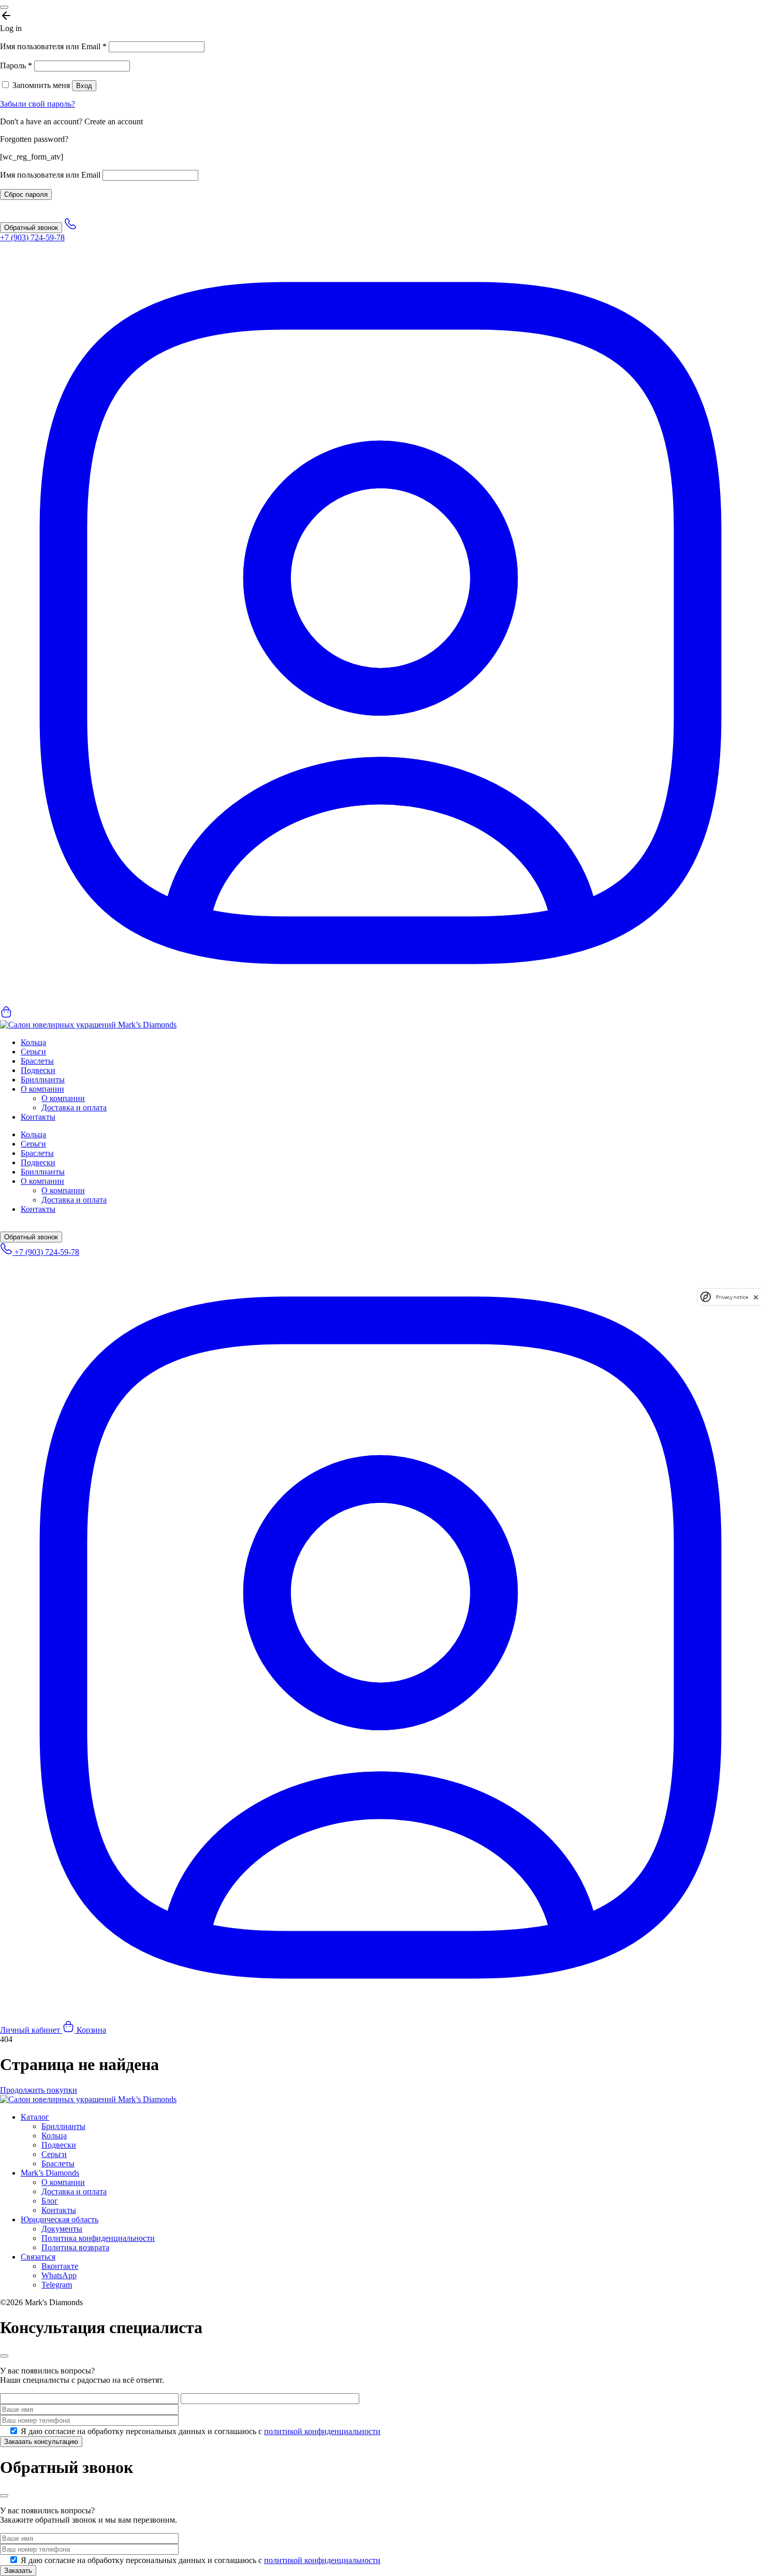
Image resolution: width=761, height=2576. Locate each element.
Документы (62, 2229)
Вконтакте (60, 2266)
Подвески (38, 1070)
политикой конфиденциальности (322, 2431)
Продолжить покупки (39, 2090)
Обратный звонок (31, 228)
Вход (84, 86)
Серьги (33, 1052)
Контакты (38, 1117)
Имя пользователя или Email (53, 46)
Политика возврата (75, 2247)
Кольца (33, 1042)
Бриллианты (43, 1080)
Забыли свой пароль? (38, 104)
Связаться (38, 2257)
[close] (756, 1297)
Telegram (57, 2285)
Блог (50, 2201)
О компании (42, 1089)
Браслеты (37, 1061)
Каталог (35, 2117)
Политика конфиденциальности (98, 2238)
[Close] (4, 7)
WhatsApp (59, 2275)
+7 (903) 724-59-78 (46, 1252)
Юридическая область (60, 2219)
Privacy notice (732, 1297)
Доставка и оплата (74, 1108)
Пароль (16, 66)
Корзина (90, 2030)
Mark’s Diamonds (50, 2173)
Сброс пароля (26, 194)
